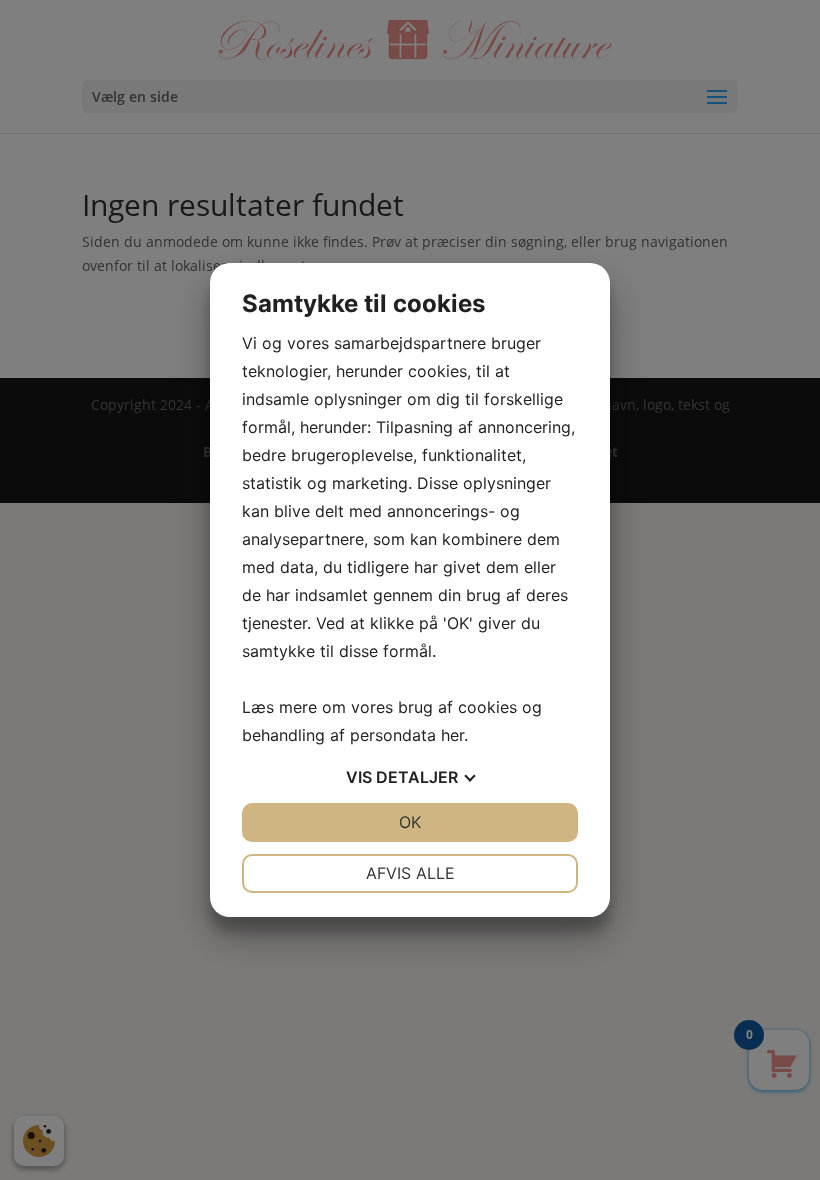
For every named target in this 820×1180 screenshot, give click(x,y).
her (452, 735)
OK (410, 822)
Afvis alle (410, 873)
